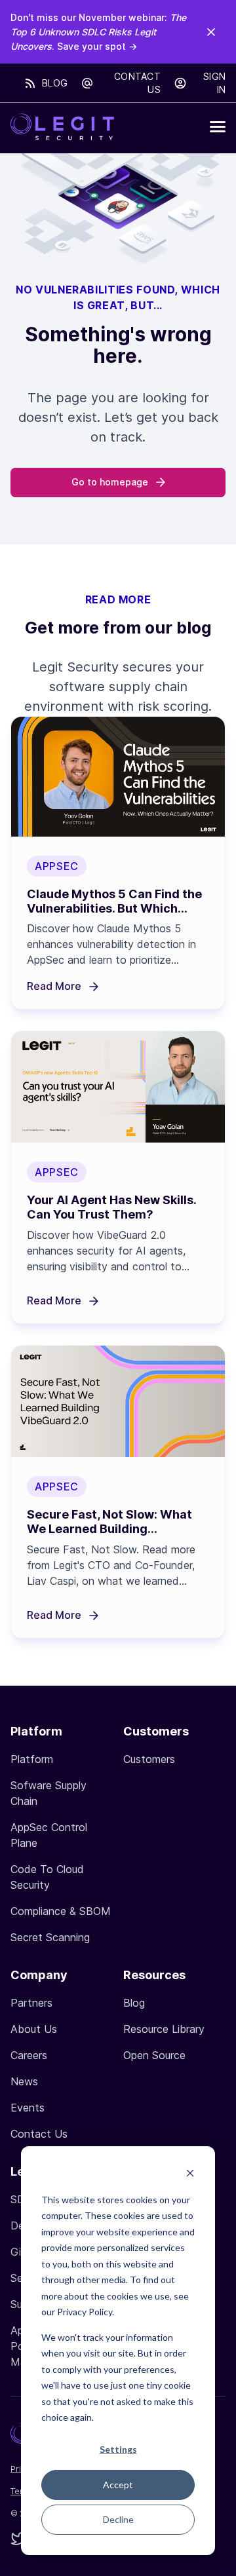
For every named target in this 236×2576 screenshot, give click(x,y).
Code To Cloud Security (47, 1877)
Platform (32, 1759)
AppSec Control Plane (49, 1835)
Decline (118, 2519)
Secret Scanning (50, 1937)
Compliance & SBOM (61, 1911)
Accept (118, 2485)
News (24, 2081)
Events (28, 2108)
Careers (29, 2055)
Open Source (154, 2055)
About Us (34, 2029)
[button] (218, 127)
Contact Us (137, 83)
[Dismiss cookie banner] (190, 2175)
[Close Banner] (211, 31)
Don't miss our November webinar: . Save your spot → (98, 32)
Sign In (214, 83)
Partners (31, 2003)
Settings (118, 2449)
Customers (149, 1759)
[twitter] (18, 2540)
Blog (55, 83)
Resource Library (164, 2029)
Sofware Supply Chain (49, 1793)
